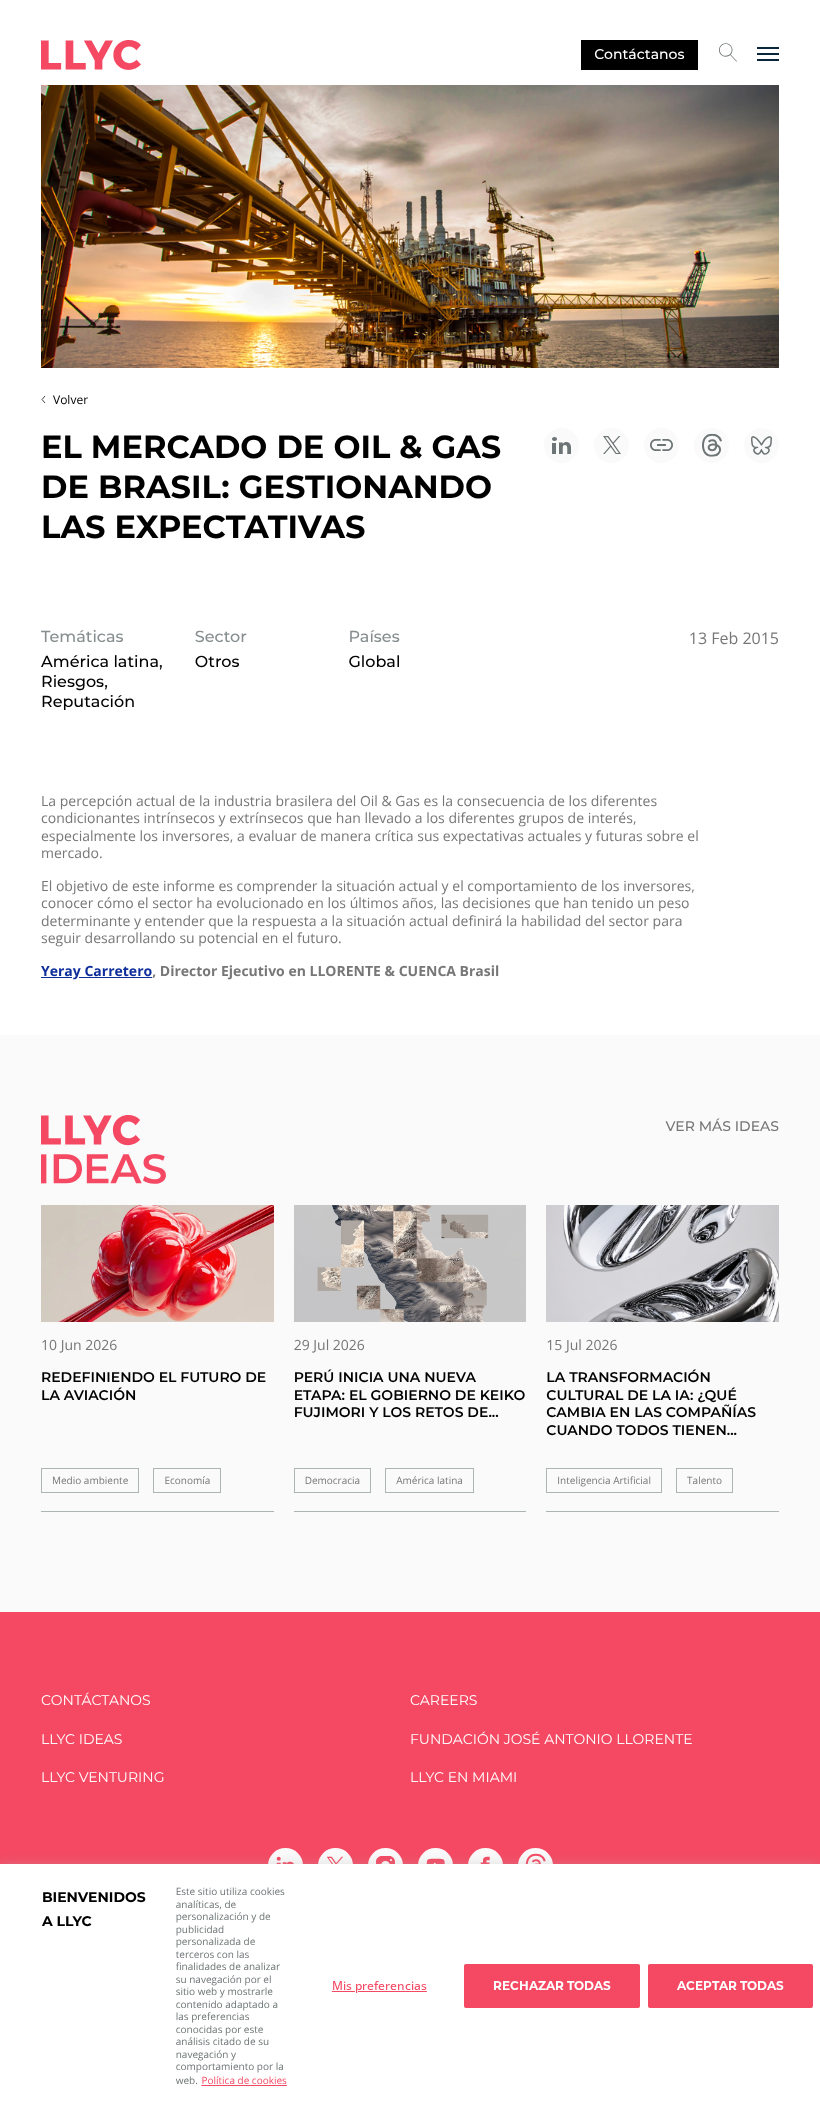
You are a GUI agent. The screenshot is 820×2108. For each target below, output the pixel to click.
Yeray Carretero (96, 972)
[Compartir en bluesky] (761, 445)
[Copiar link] (661, 445)
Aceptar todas (730, 1985)
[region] (410, 1986)
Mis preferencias (379, 1985)
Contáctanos (639, 54)
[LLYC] (91, 55)
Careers (443, 1700)
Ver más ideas (722, 1126)
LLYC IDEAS (81, 1739)
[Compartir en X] (611, 445)
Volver (70, 399)
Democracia (332, 1480)
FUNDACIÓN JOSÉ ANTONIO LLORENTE (551, 1739)
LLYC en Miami (463, 1777)
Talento (704, 1480)
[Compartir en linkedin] (561, 445)
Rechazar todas (552, 1985)
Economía (187, 1480)
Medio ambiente (90, 1480)
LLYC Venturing (102, 1777)
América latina (429, 1480)
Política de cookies (243, 2080)
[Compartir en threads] (711, 445)
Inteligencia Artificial (604, 1480)
